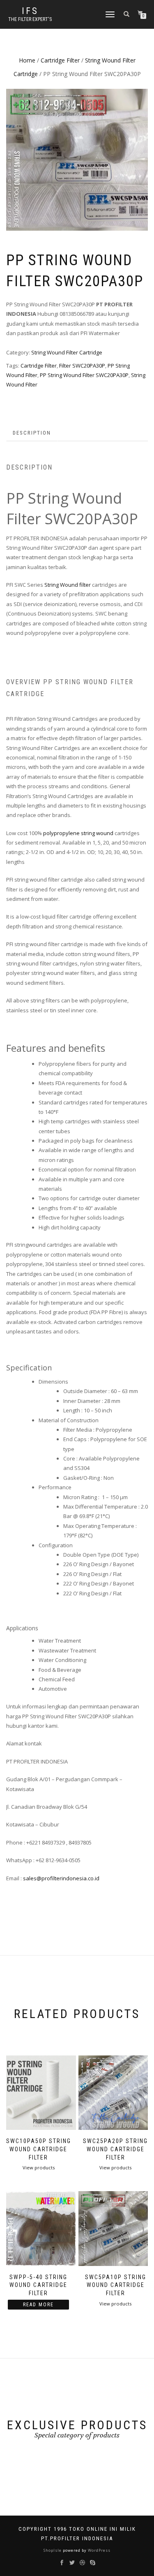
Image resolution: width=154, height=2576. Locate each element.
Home (27, 60)
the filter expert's (30, 19)
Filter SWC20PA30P (82, 366)
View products (39, 2167)
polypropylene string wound (78, 833)
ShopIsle (53, 2550)
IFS (30, 11)
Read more (38, 2305)
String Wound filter (68, 585)
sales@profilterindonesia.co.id (61, 1878)
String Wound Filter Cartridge (67, 352)
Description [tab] (32, 433)
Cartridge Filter (60, 60)
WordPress (99, 2550)
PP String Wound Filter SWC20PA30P (84, 375)
